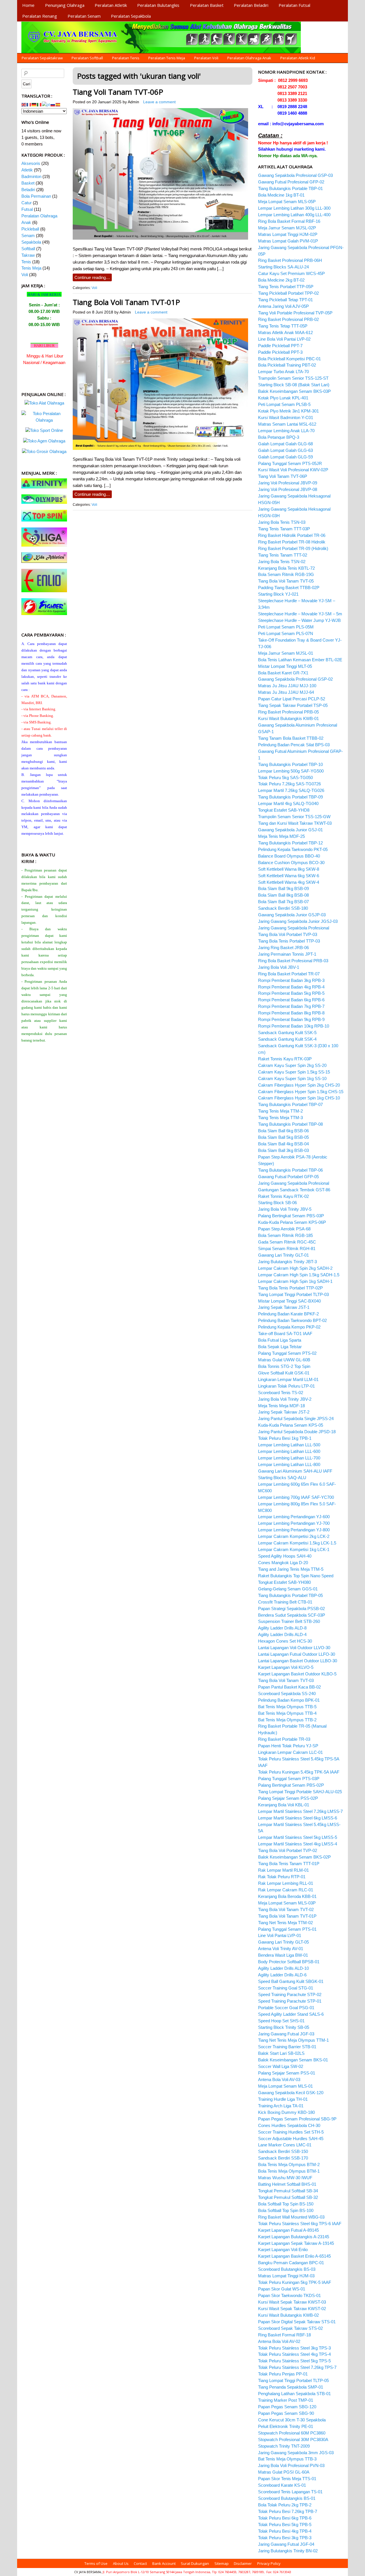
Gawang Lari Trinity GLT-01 (283, 1255)
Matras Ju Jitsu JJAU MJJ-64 (286, 692)
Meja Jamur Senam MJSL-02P (287, 228)
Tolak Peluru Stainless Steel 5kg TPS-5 (294, 2361)
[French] (29, 104)
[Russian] (53, 104)
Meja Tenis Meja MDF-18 (281, 1406)
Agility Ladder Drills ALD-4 (282, 1634)
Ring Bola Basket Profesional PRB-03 (293, 961)
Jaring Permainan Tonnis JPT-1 (287, 954)
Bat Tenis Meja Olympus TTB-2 (287, 1720)
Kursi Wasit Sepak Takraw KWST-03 (292, 2302)
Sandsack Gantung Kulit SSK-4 (287, 1039)
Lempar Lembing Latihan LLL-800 (289, 1464)
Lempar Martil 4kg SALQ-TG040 (288, 803)
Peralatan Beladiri (251, 5)
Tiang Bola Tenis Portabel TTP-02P (290, 1288)
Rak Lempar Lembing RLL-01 (286, 1883)
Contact (140, 2563)
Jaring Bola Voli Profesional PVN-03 (291, 2465)
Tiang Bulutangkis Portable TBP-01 (290, 188)
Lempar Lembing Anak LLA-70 (286, 431)
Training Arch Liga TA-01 (281, 2106)
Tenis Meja (31, 268)
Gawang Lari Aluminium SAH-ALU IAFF (295, 1471)
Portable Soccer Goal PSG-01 (286, 2008)
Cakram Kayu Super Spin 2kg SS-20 (292, 1065)
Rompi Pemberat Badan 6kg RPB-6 (291, 1000)
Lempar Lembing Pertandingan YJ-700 (294, 1523)
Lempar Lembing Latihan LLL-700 (289, 1458)
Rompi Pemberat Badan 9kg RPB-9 (291, 1019)
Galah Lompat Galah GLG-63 (285, 450)
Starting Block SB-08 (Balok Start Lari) (294, 385)
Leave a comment (159, 102)
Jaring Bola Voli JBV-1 (279, 967)
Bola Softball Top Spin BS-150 (286, 2204)
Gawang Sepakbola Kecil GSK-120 (291, 2093)
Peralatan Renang (40, 16)
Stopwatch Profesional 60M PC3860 (292, 2433)
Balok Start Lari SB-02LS (281, 2053)
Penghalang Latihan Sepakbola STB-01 (294, 2394)
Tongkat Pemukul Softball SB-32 (288, 2197)
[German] (34, 104)
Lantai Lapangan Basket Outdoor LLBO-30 (298, 1661)
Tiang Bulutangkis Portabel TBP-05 (290, 1595)
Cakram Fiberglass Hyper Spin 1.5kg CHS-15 (301, 1092)
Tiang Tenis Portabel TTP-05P (286, 287)
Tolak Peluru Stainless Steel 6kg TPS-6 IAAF (300, 2224)
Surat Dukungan (195, 2563)
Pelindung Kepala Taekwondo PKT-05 (293, 849)
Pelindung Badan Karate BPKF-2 (288, 1314)
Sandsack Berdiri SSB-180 (283, 908)
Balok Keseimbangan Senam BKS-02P (294, 1857)
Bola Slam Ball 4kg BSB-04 (283, 1144)
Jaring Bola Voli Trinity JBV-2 (285, 1399)
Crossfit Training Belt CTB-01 (285, 1602)
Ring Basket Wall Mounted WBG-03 (291, 2217)
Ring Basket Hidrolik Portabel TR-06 (292, 535)
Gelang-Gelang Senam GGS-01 (288, 1589)
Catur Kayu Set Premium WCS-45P (291, 273)
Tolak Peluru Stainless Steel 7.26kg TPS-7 (297, 2367)
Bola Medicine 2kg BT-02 (281, 280)
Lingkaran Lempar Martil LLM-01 (288, 1379)
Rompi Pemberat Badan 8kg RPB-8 (291, 1013)
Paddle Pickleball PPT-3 (280, 352)
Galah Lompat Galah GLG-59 (285, 457)
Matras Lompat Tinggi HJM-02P (288, 234)
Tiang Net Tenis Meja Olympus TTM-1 (293, 2040)
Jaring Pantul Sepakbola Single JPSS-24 (296, 1419)
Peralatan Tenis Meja (167, 58)
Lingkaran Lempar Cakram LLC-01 (290, 1752)
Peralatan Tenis (126, 58)
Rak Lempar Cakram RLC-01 (286, 1890)
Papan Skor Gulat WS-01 (282, 2289)
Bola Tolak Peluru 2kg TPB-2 (285, 2505)
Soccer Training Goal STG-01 (286, 1988)
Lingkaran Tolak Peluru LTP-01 (286, 1386)
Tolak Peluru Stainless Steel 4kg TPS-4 (294, 2354)
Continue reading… (92, 277)
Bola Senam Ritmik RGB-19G (286, 574)
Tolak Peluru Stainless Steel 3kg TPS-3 (294, 2348)
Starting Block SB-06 (277, 1203)
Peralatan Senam (84, 16)
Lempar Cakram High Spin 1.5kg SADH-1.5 (299, 1275)
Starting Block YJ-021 (278, 594)
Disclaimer (243, 2563)
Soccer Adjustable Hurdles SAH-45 (291, 2139)
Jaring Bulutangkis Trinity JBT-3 (287, 1262)
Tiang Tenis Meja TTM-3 (280, 1118)
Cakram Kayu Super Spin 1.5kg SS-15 (294, 1072)
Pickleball (30, 229)
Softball (28, 249)
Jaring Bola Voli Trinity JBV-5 (285, 1209)
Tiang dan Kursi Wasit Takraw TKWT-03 (295, 823)
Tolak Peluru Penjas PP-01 (283, 2374)
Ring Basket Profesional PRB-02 (288, 319)
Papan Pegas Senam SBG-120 (287, 2407)
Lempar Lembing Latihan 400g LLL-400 (294, 215)
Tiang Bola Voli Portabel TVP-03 (288, 934)
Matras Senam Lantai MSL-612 (287, 424)
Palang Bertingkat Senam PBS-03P (291, 1216)
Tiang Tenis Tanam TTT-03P (284, 529)
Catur (27, 203)
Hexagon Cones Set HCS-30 (285, 1641)
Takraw (28, 255)
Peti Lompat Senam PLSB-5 (284, 404)
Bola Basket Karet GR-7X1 (283, 673)
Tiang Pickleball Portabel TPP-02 (288, 293)
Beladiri (28, 190)
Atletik (27, 170)
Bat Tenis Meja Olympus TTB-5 (287, 1707)
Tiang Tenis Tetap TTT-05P (283, 326)
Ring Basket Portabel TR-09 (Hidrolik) (293, 548)
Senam (28, 235)
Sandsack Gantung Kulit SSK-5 (287, 1033)
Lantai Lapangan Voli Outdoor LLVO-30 (294, 1648)
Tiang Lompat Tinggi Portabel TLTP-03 (293, 1294)
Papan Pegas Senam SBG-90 (286, 2413)
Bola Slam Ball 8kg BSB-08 (283, 895)
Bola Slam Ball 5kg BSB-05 (283, 1137)
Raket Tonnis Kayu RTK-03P (285, 1059)
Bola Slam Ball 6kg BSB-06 (283, 1131)
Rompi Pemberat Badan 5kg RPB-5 (291, 993)
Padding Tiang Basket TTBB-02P (289, 588)
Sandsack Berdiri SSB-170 (283, 2158)
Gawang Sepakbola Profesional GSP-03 (295, 175)
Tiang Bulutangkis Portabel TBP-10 (290, 764)
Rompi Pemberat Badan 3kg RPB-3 (291, 980)
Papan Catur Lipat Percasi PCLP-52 (292, 699)
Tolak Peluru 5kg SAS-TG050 (285, 778)
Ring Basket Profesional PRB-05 (288, 712)
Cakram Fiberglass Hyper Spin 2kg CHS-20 (299, 1085)
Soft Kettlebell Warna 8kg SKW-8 (289, 869)
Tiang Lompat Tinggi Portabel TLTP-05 (293, 2380)
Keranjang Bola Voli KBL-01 (284, 1805)
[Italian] (39, 104)
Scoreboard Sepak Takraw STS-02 (290, 2328)
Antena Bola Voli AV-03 (279, 2079)
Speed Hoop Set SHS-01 (281, 2021)
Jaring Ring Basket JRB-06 (283, 948)
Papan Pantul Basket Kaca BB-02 (289, 1687)
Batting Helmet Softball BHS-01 (287, 2184)
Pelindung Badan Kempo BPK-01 (289, 1700)
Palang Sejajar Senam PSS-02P (288, 1798)
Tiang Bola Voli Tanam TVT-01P (126, 302)
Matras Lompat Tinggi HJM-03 (286, 2276)
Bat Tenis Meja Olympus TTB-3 (287, 2459)
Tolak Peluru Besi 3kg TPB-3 (285, 2538)
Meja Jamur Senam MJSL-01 (286, 653)
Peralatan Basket (207, 5)
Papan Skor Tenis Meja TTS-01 (287, 2479)
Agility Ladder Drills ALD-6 (282, 1975)
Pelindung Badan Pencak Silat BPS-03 (294, 745)
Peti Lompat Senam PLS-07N (286, 633)
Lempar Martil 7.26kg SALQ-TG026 (291, 790)
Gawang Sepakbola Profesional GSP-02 (295, 679)
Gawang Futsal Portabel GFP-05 (288, 1177)
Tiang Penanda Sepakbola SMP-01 (291, 2387)
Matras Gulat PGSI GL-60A (284, 2472)
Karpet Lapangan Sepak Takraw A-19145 (296, 2243)
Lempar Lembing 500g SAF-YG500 (291, 771)
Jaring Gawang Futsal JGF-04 (286, 2544)
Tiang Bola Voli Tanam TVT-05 (286, 581)
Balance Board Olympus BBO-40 (289, 856)
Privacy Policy (269, 2563)
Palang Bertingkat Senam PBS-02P (291, 1785)
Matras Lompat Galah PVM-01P (288, 241)
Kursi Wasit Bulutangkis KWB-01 (288, 718)
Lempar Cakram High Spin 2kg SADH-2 (295, 1268)
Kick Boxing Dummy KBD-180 (286, 2112)
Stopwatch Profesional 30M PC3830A (293, 2439)
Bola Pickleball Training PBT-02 (287, 365)
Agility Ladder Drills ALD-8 (282, 1628)
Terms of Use (96, 2563)
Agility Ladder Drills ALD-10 (283, 1968)
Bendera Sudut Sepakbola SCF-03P (292, 1615)
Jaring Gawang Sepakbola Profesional (294, 928)
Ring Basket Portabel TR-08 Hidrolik (292, 542)
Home (28, 5)
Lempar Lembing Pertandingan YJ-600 (294, 1517)
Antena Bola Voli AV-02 (279, 2341)
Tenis (26, 262)
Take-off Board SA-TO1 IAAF (285, 1334)
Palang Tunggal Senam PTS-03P (289, 1779)
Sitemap (222, 2563)
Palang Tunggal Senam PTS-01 (287, 1929)
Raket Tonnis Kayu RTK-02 (283, 1196)
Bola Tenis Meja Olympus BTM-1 (289, 2171)
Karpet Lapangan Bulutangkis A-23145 (294, 2237)
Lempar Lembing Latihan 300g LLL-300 (294, 208)
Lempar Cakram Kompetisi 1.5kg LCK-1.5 (297, 1543)
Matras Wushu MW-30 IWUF (285, 2178)
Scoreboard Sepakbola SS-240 (287, 1694)
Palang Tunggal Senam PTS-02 (287, 1353)
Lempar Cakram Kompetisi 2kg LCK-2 (294, 1536)
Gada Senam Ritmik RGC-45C (287, 1242)
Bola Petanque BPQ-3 (279, 437)
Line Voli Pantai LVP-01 (280, 1935)
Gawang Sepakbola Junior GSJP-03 (292, 915)
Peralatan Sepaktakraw (42, 58)
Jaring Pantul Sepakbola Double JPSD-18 (297, 1432)
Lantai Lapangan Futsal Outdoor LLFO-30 (297, 1654)
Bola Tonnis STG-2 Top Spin (284, 1366)
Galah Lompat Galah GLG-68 (285, 444)
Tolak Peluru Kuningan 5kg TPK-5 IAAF (295, 2282)
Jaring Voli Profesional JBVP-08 (288, 489)
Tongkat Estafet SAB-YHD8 (284, 810)
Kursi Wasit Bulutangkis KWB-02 (288, 2315)
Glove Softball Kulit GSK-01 (284, 1373)
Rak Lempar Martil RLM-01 (283, 1870)
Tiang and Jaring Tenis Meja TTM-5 (291, 1569)
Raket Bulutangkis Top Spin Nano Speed (296, 1576)
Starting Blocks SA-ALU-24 (283, 267)
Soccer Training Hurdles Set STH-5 (291, 2132)
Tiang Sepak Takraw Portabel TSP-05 (293, 705)
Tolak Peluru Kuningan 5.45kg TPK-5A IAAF (299, 1772)
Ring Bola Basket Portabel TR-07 (289, 974)
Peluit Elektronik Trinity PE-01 (286, 2426)
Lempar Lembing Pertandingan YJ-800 (294, 1530)
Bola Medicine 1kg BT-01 (281, 195)
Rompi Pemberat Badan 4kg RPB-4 (291, 987)
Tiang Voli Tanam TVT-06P (118, 92)
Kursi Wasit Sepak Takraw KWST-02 (292, 2309)
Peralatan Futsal (294, 5)
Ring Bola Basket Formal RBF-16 (289, 221)
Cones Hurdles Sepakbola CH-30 (289, 2125)
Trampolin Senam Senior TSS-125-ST (293, 378)
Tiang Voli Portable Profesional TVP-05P (295, 313)
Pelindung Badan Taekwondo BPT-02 (292, 1320)
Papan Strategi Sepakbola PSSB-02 (291, 1609)
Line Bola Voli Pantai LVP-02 (284, 339)
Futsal (27, 209)
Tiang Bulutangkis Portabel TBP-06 (290, 1170)
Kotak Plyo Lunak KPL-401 (283, 398)
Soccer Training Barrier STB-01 (287, 2047)
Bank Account (164, 2563)
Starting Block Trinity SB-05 (284, 2027)
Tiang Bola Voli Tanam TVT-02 (286, 1909)
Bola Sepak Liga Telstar (280, 1347)
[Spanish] (58, 104)
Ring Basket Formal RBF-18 (284, 2335)
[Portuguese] (46, 104)
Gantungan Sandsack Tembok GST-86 (294, 1190)
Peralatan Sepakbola (131, 16)
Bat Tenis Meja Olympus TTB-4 (287, 1713)
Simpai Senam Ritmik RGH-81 (287, 1248)
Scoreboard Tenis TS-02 (281, 1393)
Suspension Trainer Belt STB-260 (289, 1621)
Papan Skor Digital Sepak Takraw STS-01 (297, 2322)
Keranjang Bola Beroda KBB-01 (287, 1896)
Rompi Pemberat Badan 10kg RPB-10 (294, 1026)
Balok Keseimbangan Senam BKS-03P (294, 391)
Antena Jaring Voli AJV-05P (283, 306)
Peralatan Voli (206, 58)
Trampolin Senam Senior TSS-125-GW (294, 817)
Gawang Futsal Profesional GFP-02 (291, 182)
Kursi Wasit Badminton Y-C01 (286, 417)
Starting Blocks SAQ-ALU (282, 1478)
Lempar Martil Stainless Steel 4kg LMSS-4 (298, 1844)
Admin (133, 102)
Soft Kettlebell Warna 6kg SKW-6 (289, 876)
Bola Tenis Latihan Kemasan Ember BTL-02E (300, 660)
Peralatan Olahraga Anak (249, 58)
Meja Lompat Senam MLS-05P (287, 202)
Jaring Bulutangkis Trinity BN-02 (288, 2551)
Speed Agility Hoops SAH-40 (285, 1556)
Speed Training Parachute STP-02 (290, 1994)
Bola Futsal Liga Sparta (280, 1340)
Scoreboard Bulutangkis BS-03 (287, 2269)
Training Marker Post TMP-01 (286, 2400)
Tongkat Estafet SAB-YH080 (284, 1582)
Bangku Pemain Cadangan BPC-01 (291, 2263)
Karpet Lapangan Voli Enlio (283, 2250)
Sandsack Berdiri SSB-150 (283, 2151)
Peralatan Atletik (111, 5)
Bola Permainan (36, 196)
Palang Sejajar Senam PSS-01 (287, 2073)
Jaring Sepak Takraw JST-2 (284, 1412)
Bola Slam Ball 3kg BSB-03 (283, 1150)
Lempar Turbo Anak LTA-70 (283, 372)
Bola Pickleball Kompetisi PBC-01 (289, 359)
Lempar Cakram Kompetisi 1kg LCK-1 (294, 1549)
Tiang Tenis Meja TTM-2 (280, 1111)
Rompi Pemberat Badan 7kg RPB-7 (291, 1006)
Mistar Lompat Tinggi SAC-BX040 (289, 1301)
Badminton (31, 176)
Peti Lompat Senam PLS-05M (286, 627)
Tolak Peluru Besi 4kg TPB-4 (285, 2531)
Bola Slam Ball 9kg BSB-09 (283, 888)
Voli (94, 288)
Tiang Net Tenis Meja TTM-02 (285, 1923)
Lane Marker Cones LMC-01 (285, 2145)
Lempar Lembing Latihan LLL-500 (289, 1445)
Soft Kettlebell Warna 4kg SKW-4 (289, 882)
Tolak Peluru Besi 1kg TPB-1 (285, 1438)
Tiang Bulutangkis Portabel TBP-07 (290, 1104)
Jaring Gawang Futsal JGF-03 (286, 2034)
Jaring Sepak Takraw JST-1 (284, 1307)
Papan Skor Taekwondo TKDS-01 (289, 2295)
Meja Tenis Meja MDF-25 (281, 836)
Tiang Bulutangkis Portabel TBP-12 (290, 843)
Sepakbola (31, 242)
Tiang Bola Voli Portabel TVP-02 (288, 1850)
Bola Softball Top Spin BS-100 (286, 2210)
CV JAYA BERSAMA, (88, 2572)
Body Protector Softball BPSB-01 (289, 1962)
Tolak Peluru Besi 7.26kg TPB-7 (288, 2511)
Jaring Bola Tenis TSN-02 (282, 562)
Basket (28, 183)
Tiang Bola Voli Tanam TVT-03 (286, 1680)
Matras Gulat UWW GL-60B (284, 1360)
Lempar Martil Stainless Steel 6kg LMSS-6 (298, 1818)
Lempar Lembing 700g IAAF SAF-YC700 (296, 1497)
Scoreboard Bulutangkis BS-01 (287, 2498)
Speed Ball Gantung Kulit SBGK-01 (291, 1981)
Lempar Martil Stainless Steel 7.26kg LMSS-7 (300, 1811)
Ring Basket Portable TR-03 (284, 1739)
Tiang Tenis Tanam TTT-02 (283, 555)
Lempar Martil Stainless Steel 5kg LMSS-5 (298, 1837)
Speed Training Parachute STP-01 (290, 2001)
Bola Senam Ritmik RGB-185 (285, 1235)
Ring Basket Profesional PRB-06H (290, 260)
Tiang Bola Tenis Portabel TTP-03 (289, 941)
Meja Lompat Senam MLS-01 (285, 2086)
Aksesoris (31, 163)
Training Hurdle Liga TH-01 (283, 2099)
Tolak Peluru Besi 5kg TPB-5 (285, 2525)
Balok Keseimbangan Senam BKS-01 (293, 2060)
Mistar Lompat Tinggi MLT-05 (285, 666)
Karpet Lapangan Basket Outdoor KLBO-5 (297, 1674)
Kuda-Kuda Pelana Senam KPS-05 (291, 1425)
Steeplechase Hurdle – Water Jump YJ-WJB (299, 620)
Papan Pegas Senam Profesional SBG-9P (297, 2119)
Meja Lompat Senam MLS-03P (287, 1903)
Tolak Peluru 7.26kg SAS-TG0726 (289, 784)
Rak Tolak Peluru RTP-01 (282, 1877)
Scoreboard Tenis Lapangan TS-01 (290, 2492)
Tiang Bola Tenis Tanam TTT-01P (289, 1864)
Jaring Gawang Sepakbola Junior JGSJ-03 (298, 921)
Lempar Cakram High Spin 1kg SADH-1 (295, 1281)
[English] (24, 104)
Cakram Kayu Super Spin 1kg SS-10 (292, 1078)
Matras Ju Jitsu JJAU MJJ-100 (287, 686)
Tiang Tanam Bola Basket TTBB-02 (291, 738)
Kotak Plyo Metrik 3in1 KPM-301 (288, 411)
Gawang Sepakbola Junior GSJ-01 (290, 830)
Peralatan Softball (87, 58)
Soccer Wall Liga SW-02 (281, 2066)
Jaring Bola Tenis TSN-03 (282, 522)
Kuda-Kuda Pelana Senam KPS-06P (292, 1222)
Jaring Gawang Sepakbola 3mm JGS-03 (296, 2453)
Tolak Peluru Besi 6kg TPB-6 (285, 2518)
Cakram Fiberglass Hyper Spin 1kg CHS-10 (299, 1098)
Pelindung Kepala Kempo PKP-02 (289, 1327)
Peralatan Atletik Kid (298, 58)
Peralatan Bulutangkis (158, 5)
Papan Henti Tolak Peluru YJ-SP (288, 1746)
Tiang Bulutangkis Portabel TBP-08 (290, 1124)
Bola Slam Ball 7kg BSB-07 (283, 902)
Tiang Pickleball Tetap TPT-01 (285, 300)
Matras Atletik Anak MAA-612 (285, 332)
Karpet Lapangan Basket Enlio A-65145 (294, 2256)
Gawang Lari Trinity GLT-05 (283, 1942)
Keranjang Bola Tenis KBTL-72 (286, 568)
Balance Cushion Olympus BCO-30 (291, 863)
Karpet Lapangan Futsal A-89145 (288, 2230)
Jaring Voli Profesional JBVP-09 (288, 483)
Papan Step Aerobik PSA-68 (284, 1229)
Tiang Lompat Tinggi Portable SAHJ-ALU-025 (300, 1792)
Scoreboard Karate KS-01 (282, 2485)
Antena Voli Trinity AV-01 (281, 1949)
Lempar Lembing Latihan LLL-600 (289, 1451)
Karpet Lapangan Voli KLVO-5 (286, 1667)
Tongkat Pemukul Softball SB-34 (288, 2191)
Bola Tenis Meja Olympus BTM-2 (289, 2164)
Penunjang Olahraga (65, 5)
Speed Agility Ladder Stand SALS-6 (291, 2014)
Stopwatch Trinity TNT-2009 (284, 2446)
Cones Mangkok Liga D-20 (283, 1563)
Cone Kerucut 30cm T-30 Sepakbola (292, 2420)
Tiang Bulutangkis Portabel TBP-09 (290, 797)
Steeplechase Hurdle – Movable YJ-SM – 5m (300, 614)
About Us (121, 2563)
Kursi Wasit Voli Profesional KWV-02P (293, 470)
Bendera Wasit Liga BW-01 (283, 1955)
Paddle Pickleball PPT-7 (280, 346)
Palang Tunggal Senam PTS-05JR (290, 463)
